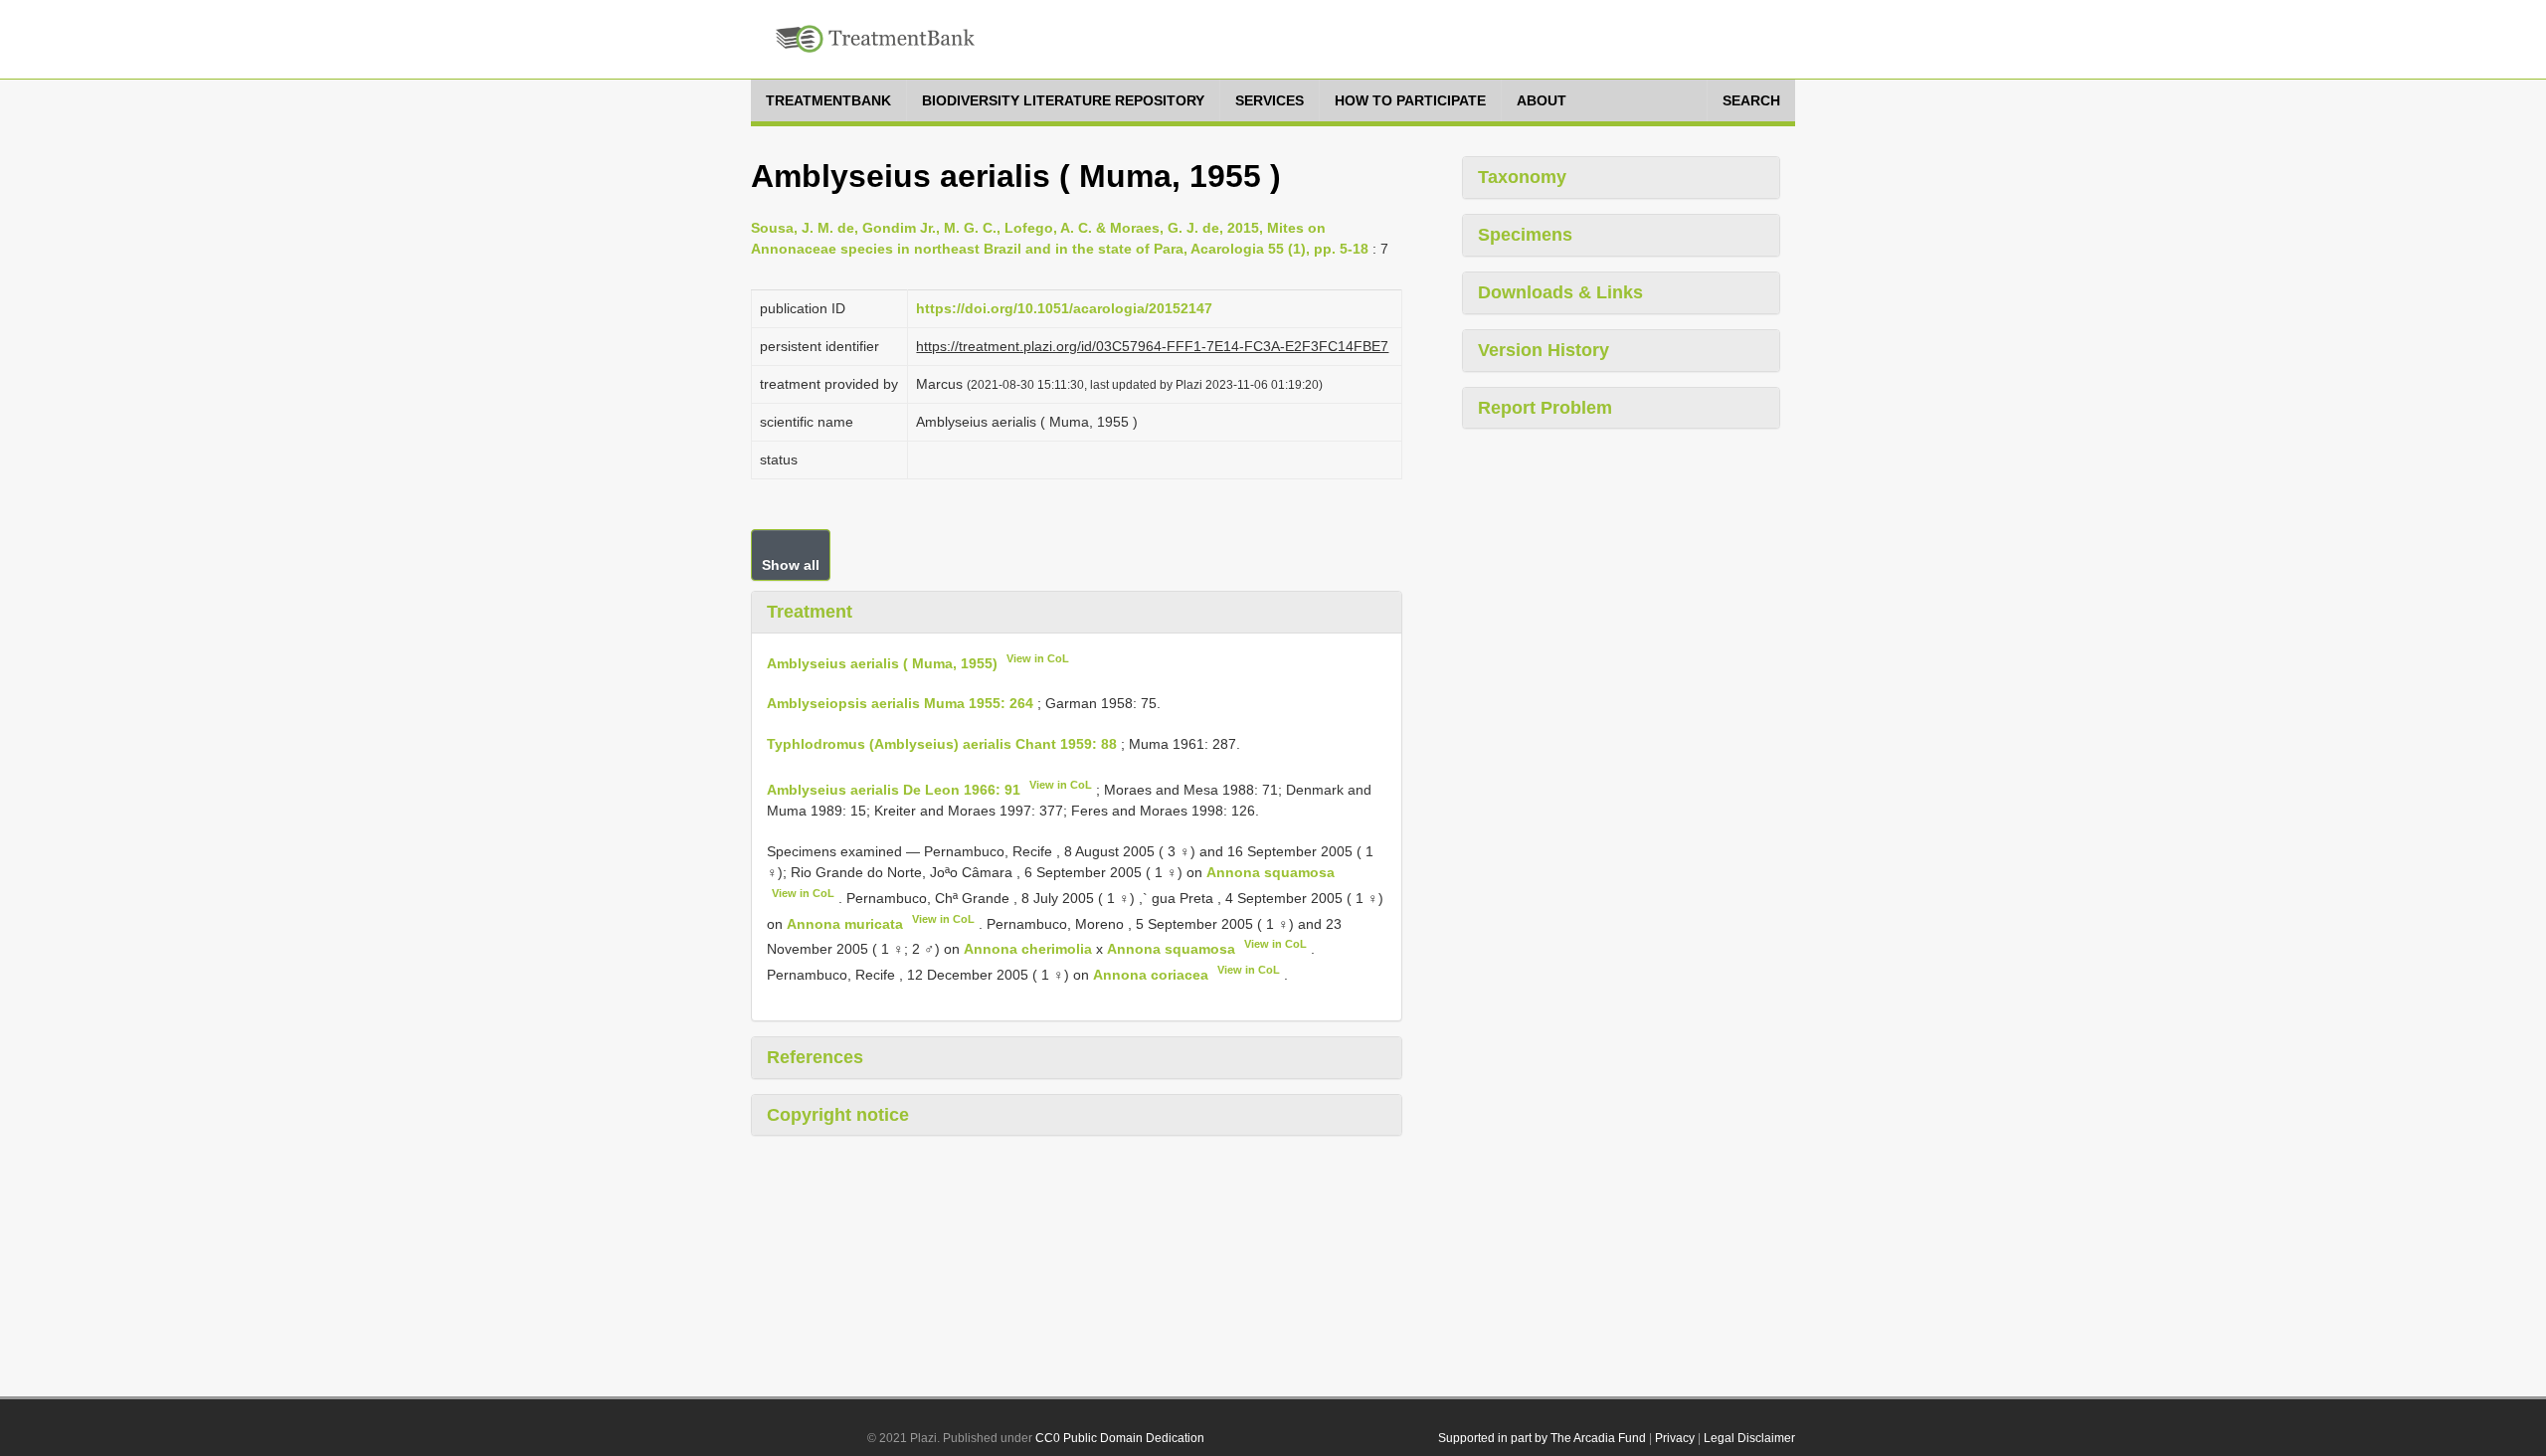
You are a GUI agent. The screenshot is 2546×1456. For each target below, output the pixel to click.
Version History (1544, 350)
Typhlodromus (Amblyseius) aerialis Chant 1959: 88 (942, 744)
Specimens (1525, 235)
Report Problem (1545, 408)
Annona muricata (845, 923)
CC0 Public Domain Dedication (1120, 1438)
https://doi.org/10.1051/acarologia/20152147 (1064, 308)
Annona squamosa (1271, 872)
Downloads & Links (1560, 292)
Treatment (810, 612)
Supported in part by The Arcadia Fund (1542, 1438)
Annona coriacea (1151, 975)
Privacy (1675, 1438)
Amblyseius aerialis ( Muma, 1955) (882, 662)
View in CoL (1038, 658)
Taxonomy (1522, 177)
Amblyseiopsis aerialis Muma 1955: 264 (900, 703)
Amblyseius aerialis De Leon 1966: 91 (894, 790)
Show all (791, 565)
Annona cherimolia (1028, 949)
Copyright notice (838, 1115)
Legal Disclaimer (1749, 1438)
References (815, 1057)
